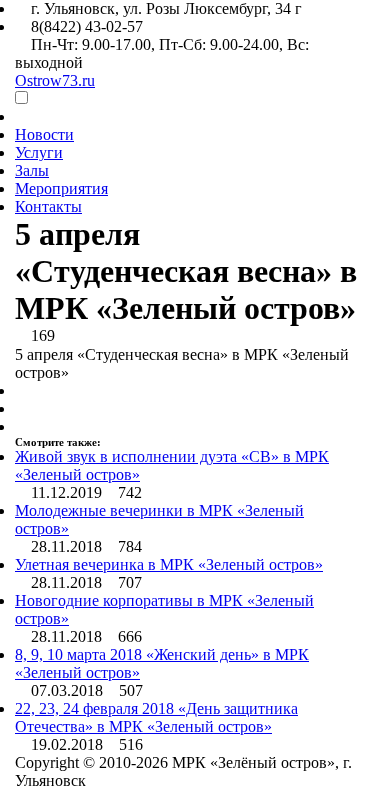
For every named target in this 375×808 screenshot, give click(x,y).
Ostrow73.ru (55, 80)
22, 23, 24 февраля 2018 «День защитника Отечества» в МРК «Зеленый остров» (156, 717)
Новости (44, 134)
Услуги (39, 152)
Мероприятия (61, 188)
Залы (32, 170)
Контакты (48, 206)
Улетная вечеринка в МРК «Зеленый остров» (169, 564)
